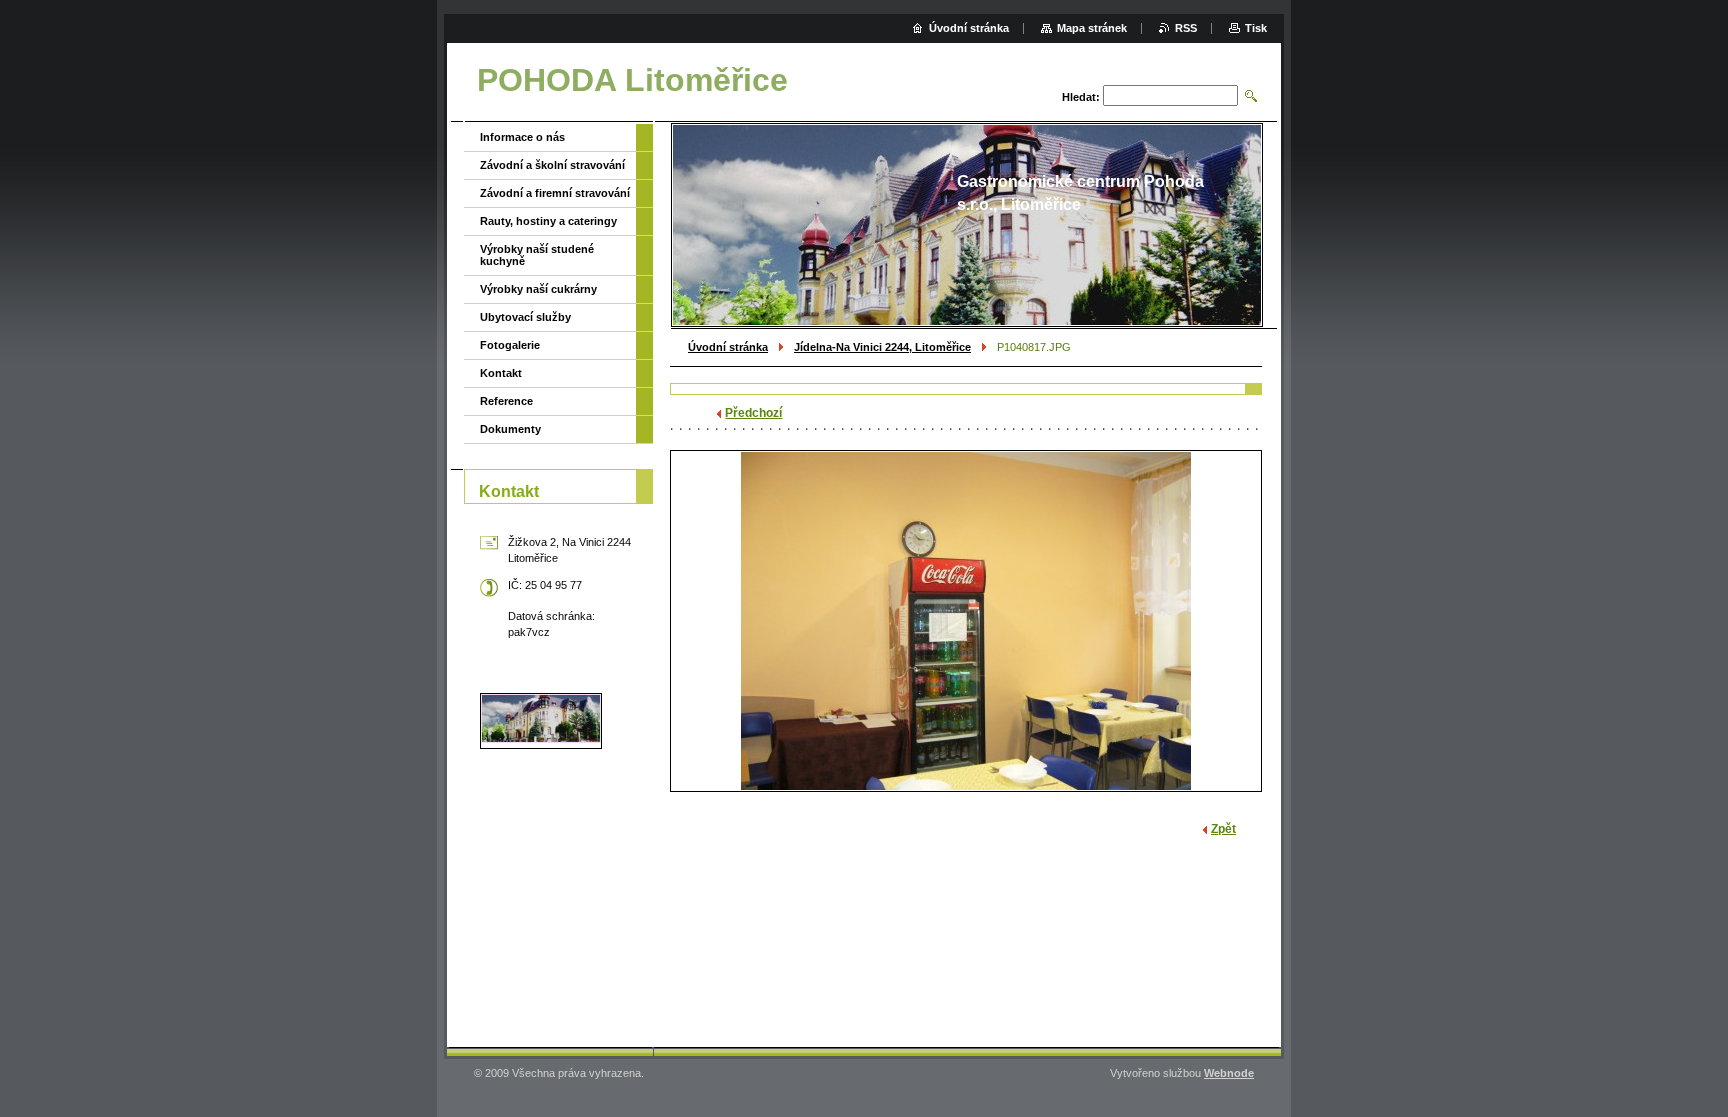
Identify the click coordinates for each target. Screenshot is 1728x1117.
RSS (1186, 28)
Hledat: (1081, 97)
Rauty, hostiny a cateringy (548, 221)
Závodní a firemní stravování (555, 193)
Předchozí (753, 413)
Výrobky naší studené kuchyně (537, 255)
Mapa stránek (1092, 28)
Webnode (1229, 1073)
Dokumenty (510, 429)
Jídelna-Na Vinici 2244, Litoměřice (882, 347)
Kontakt (501, 373)
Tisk (1256, 28)
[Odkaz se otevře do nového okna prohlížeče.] (966, 621)
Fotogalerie (510, 345)
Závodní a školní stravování (552, 165)
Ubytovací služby (525, 317)
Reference (506, 401)
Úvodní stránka (728, 347)
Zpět (1223, 829)
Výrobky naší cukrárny (538, 289)
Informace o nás (522, 137)
